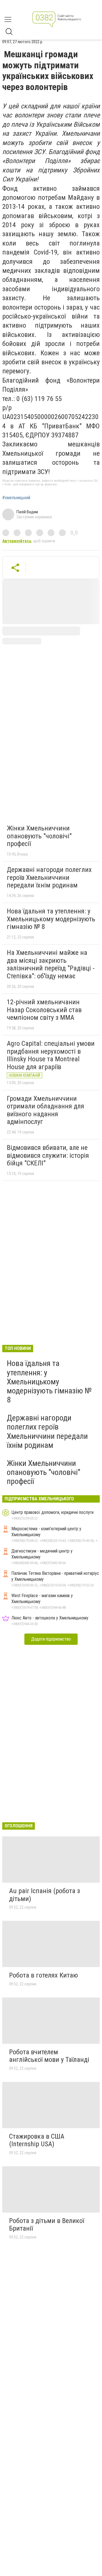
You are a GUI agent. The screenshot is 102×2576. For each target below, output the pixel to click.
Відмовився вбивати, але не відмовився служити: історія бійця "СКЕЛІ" (48, 1155)
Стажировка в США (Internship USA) (37, 2140)
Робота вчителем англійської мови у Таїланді (49, 2056)
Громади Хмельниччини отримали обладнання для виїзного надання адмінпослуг (45, 1110)
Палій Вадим (27, 512)
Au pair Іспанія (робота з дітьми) (44, 1895)
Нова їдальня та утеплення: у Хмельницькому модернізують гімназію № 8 (51, 919)
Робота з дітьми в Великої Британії (47, 2225)
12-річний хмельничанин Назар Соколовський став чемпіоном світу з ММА (44, 1010)
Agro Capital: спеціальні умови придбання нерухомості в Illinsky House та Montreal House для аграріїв (51, 1055)
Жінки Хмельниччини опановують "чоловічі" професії (39, 836)
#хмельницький (16, 498)
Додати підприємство (51, 1639)
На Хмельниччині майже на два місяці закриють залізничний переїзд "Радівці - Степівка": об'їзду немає (51, 964)
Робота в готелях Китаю (43, 1975)
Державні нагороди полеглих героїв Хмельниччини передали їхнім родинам (49, 877)
